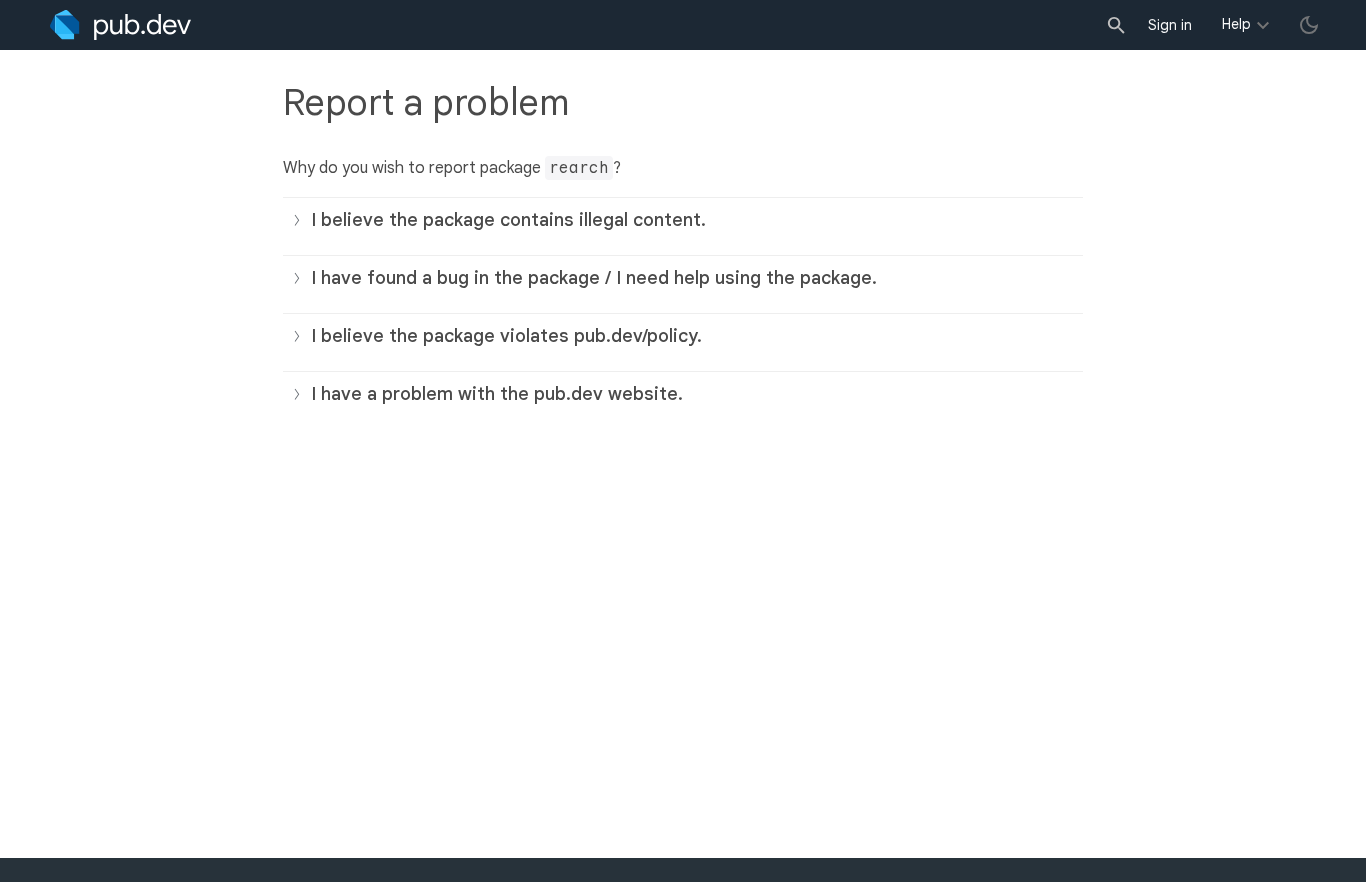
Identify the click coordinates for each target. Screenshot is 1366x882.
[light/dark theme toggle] (1309, 25)
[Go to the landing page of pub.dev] (120, 25)
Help (1236, 24)
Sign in (1170, 25)
